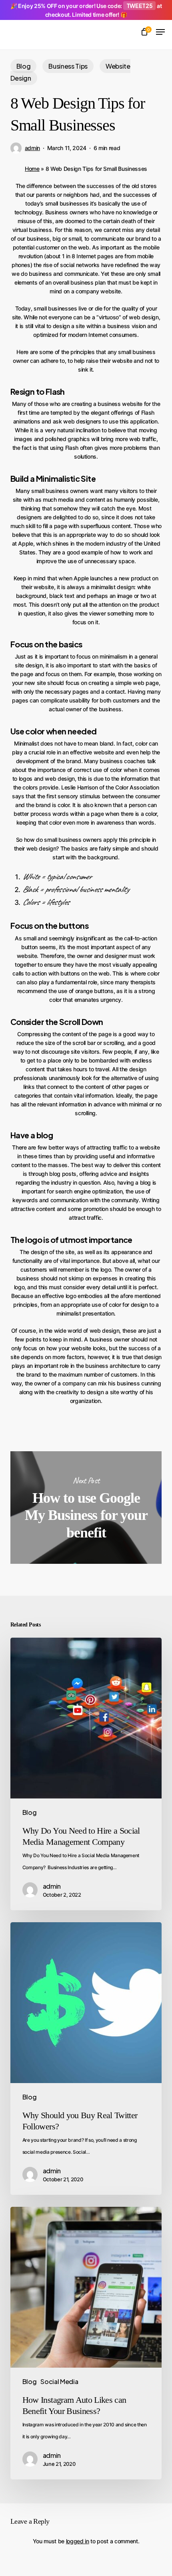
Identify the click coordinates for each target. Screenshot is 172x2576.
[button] (160, 32)
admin (32, 148)
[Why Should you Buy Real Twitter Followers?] (86, 2059)
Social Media (59, 2381)
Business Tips (68, 66)
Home (32, 169)
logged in (78, 2541)
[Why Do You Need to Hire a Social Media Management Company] (86, 1774)
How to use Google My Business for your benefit (86, 1508)
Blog (24, 66)
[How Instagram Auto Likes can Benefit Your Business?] (86, 2343)
